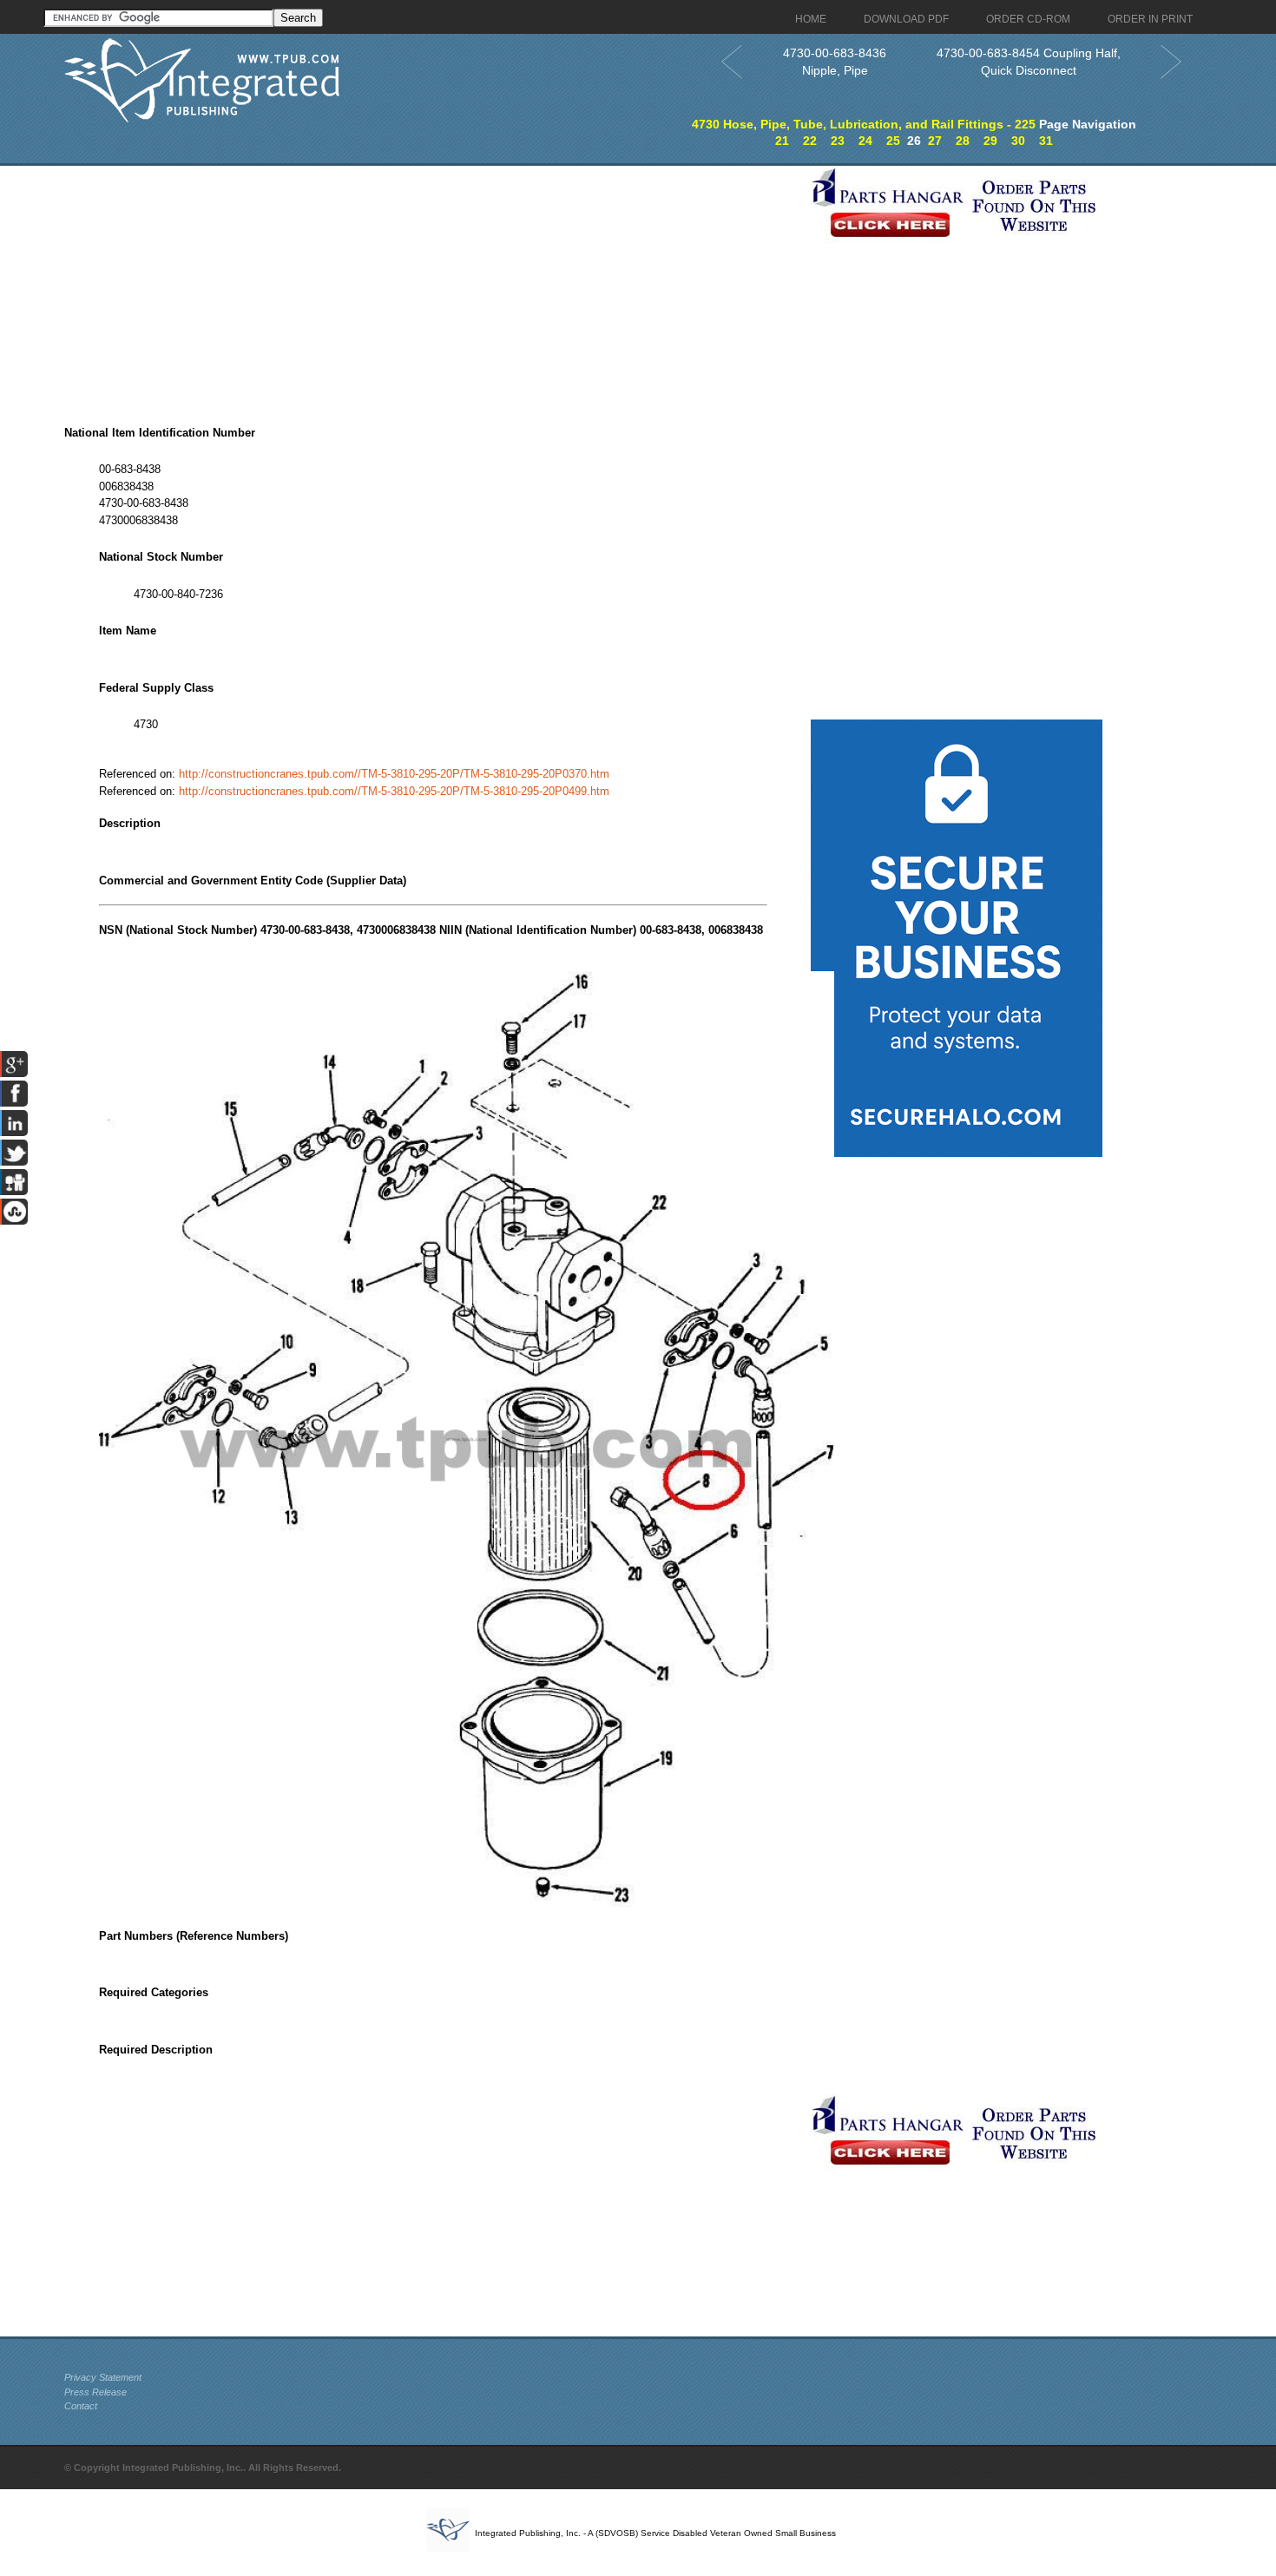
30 (1018, 141)
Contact (81, 2406)
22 (810, 141)
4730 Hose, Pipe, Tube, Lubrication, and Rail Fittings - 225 (864, 124)
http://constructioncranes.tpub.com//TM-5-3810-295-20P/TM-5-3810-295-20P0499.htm (394, 791)
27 (935, 141)
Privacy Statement (103, 2377)
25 (893, 141)
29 (990, 141)
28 (963, 141)
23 (838, 141)
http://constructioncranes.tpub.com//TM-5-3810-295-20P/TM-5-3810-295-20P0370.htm (394, 774)
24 (865, 141)
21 (782, 141)
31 (1046, 141)
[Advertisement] (433, 287)
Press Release (95, 2392)
